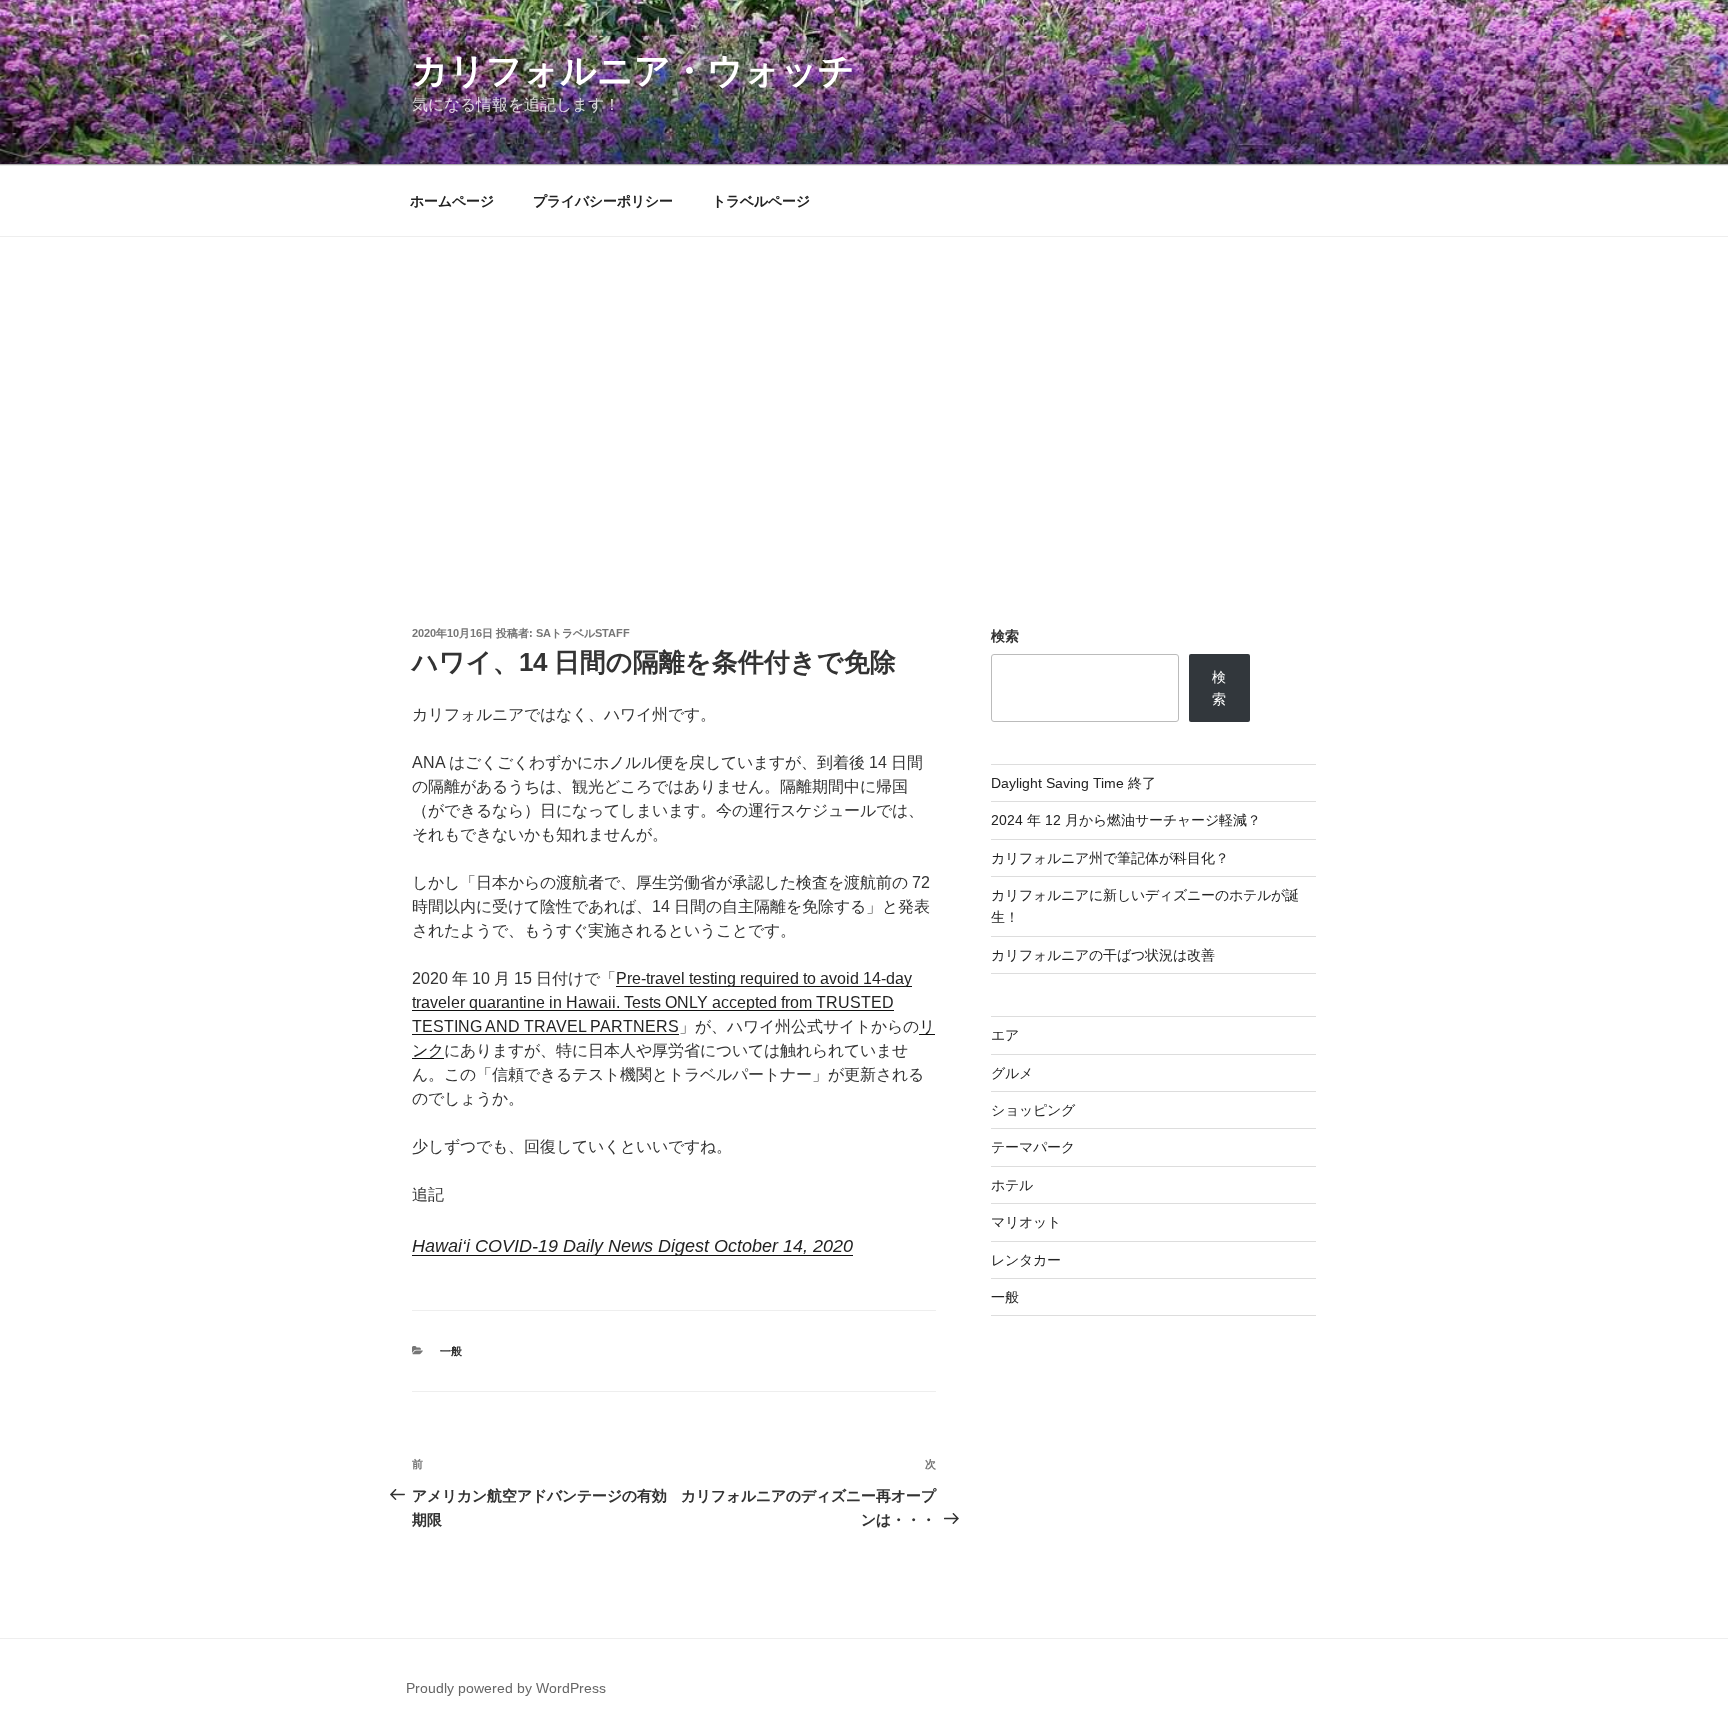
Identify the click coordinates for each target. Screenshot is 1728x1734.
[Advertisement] (864, 387)
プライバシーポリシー (603, 201)
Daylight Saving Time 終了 (1073, 783)
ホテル (1012, 1185)
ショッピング (1033, 1110)
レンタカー (1026, 1260)
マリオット (1026, 1222)
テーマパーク (1033, 1147)
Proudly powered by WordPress (506, 1688)
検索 (1005, 636)
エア (1005, 1035)
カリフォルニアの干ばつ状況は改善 (1103, 955)
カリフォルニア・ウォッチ (633, 70)
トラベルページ (761, 201)
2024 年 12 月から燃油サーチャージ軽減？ (1126, 820)
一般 (451, 1351)
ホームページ (452, 201)
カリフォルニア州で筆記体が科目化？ (1110, 858)
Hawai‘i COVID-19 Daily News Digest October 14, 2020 (632, 1246)
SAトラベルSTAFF (583, 633)
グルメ (1012, 1073)
